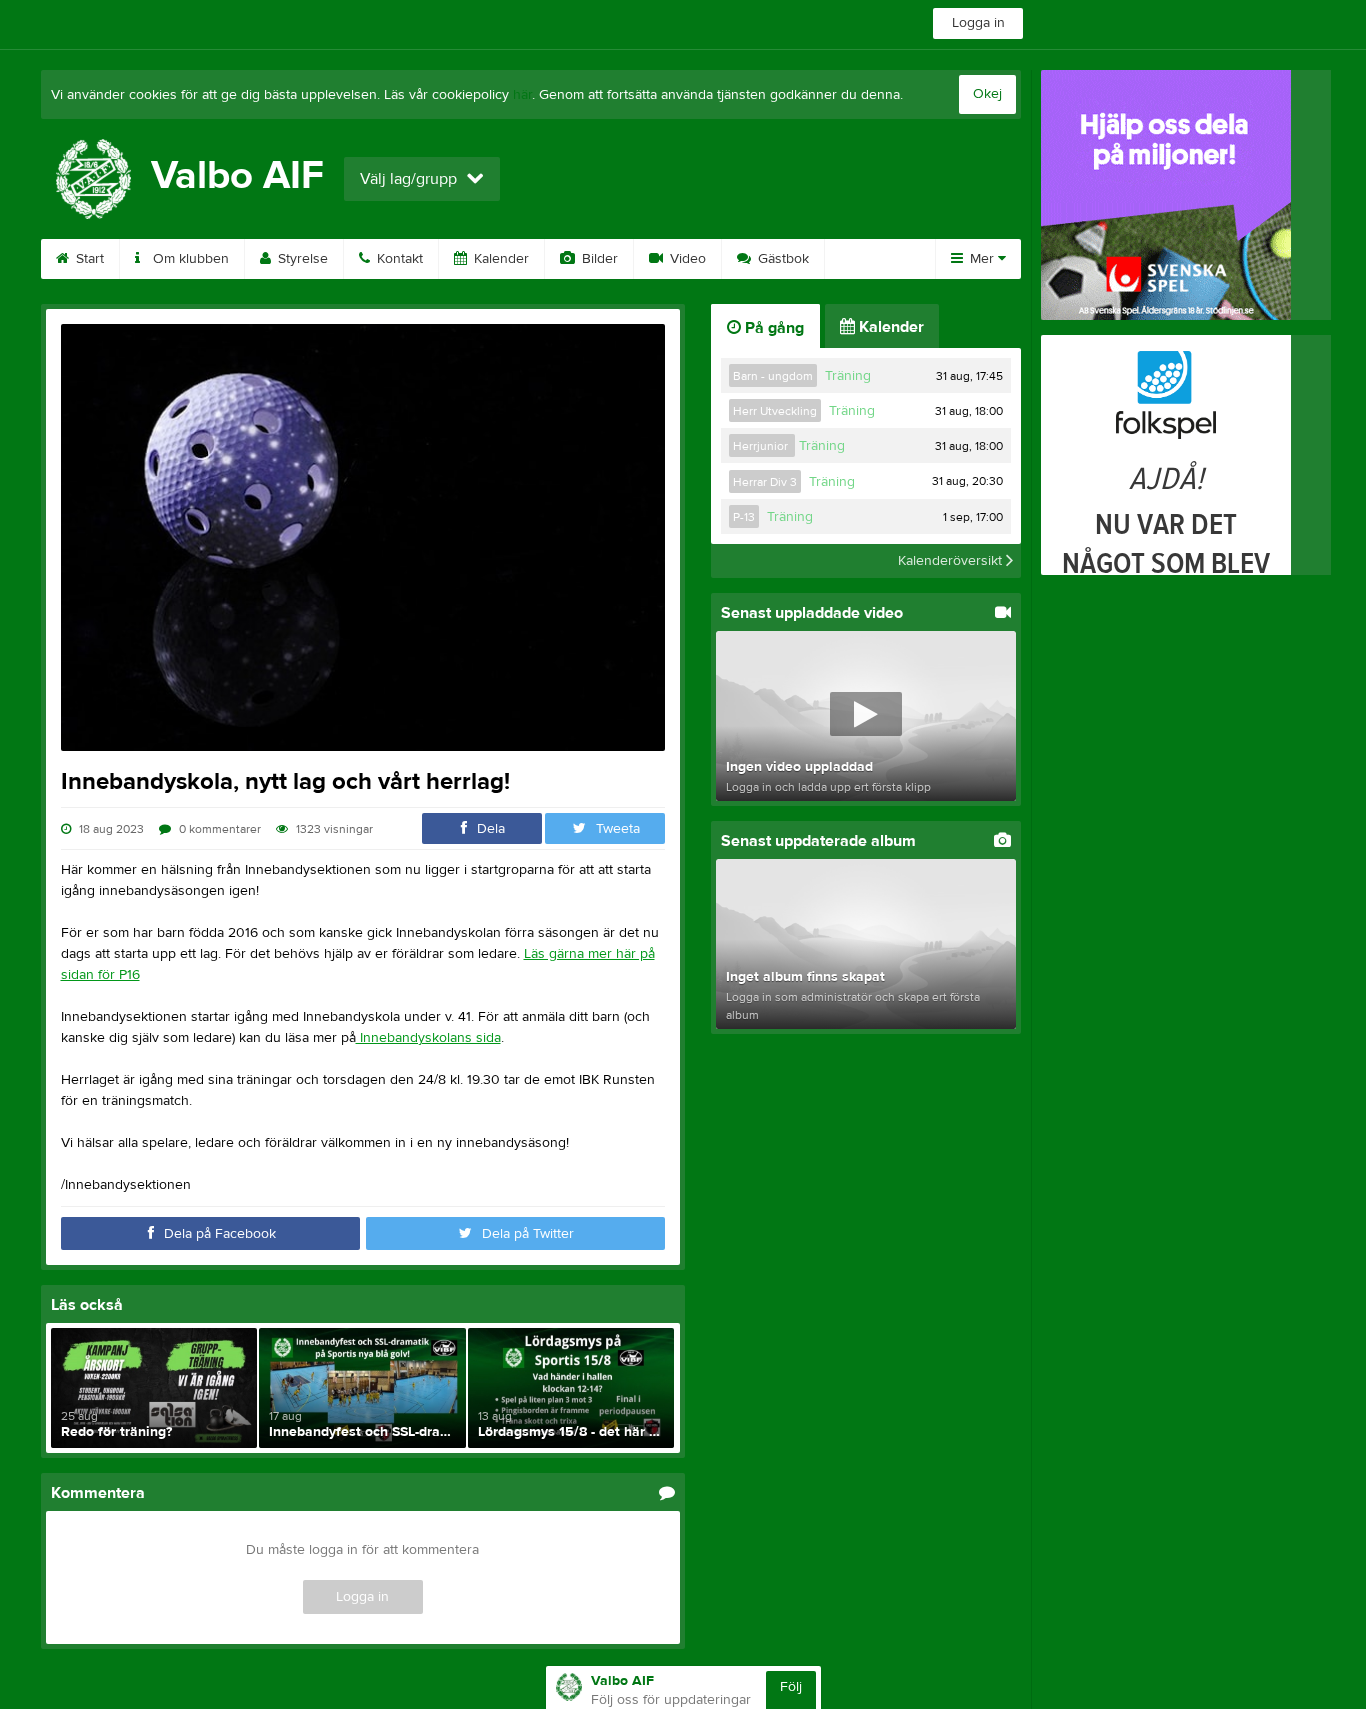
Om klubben (189, 259)
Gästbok (781, 259)
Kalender (499, 259)
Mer (982, 259)
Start (88, 259)
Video (686, 259)
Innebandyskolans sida (428, 1038)
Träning (848, 376)
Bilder (598, 259)
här (522, 95)
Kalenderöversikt (952, 561)
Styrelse (301, 259)
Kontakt (398, 259)
